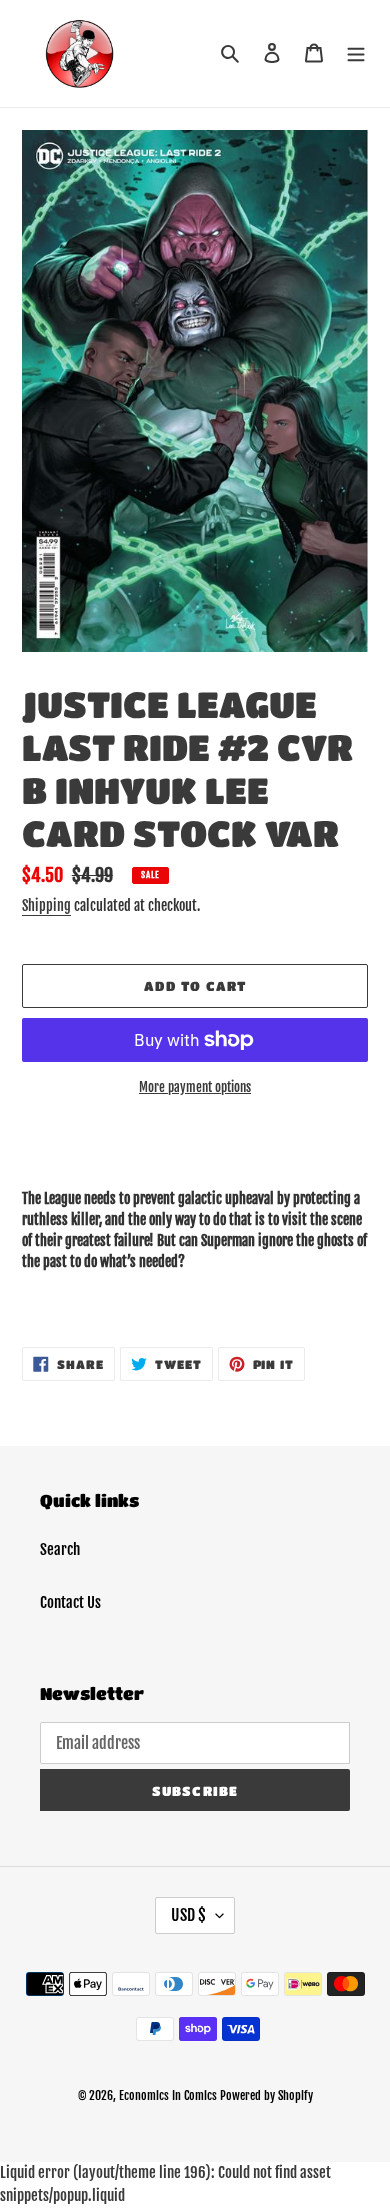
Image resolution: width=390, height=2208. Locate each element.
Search (60, 1549)
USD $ (188, 1915)
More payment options (195, 1087)
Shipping (46, 905)
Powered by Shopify (266, 2095)
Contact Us (70, 1602)
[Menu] (356, 53)
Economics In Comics (168, 2095)
